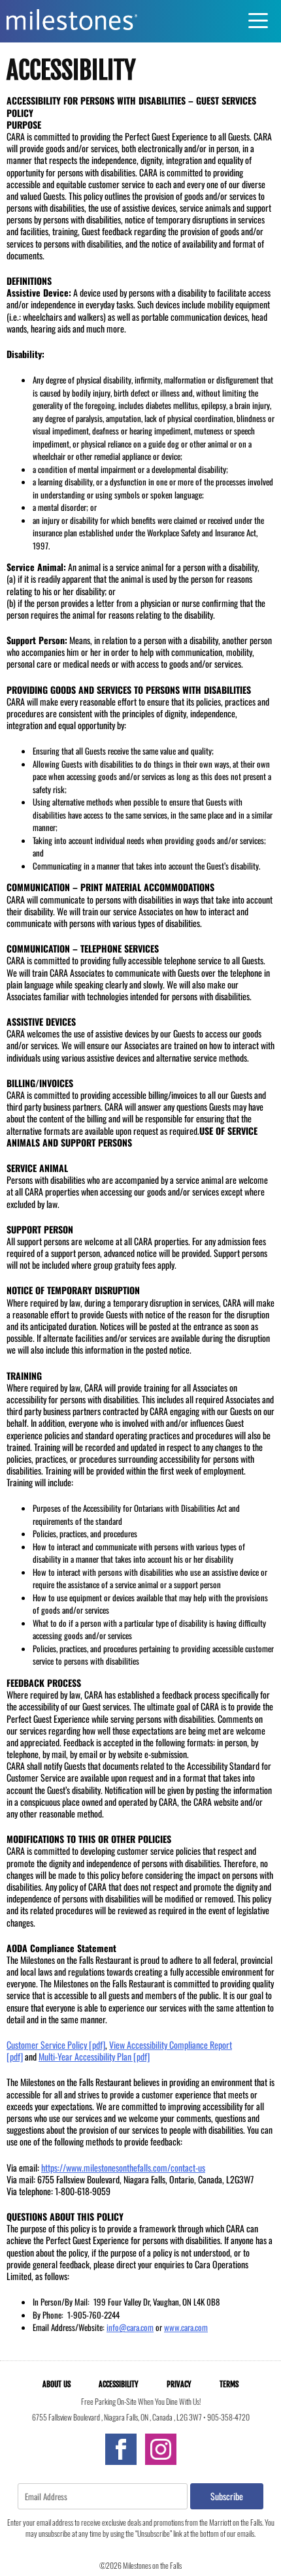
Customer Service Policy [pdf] (56, 2045)
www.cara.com (186, 2327)
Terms (229, 2384)
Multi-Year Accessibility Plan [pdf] (94, 2056)
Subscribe (227, 2496)
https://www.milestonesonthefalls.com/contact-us (123, 2167)
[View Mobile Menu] (261, 21)
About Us (57, 2384)
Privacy (179, 2384)
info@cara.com (130, 2327)
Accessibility (119, 2384)
